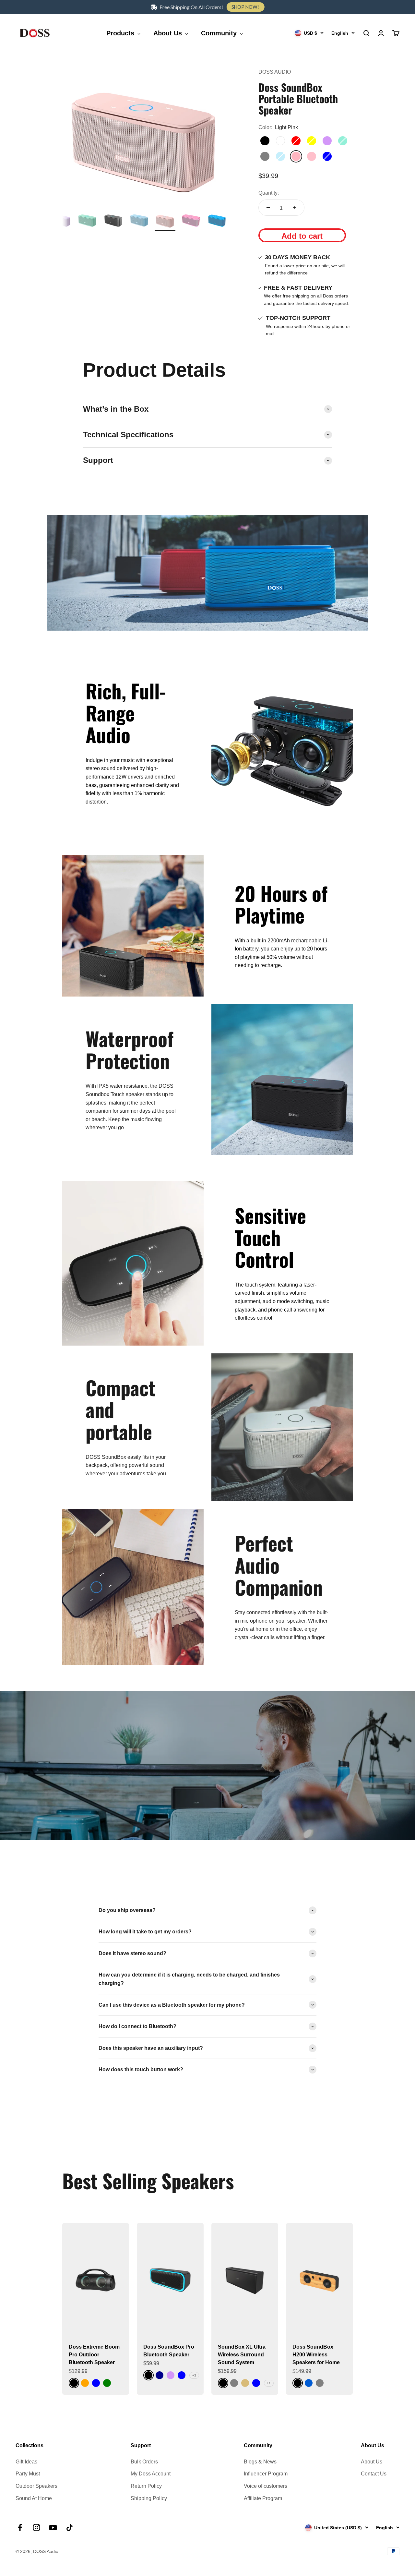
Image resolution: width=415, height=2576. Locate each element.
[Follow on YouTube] (53, 2528)
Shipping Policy (149, 2498)
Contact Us (374, 2474)
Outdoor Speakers (36, 2486)
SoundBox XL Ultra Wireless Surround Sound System (242, 2355)
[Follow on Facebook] (20, 2528)
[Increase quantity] (295, 208)
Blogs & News (260, 2462)
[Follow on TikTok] (70, 2528)
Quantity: (269, 193)
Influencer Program (266, 2474)
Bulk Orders (144, 2462)
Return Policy (146, 2486)
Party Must (28, 2474)
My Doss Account (151, 2474)
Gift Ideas (26, 2462)
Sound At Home (34, 2498)
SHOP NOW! (245, 7)
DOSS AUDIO (275, 72)
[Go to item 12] (113, 221)
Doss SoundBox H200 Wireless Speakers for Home (316, 2355)
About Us (372, 2462)
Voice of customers (266, 2486)
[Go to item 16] (217, 221)
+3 (194, 2375)
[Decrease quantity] (268, 208)
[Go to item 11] (87, 221)
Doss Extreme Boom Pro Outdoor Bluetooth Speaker (94, 2355)
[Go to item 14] (165, 221)
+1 (269, 2383)
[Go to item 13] (139, 221)
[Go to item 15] (191, 221)
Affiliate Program (263, 2498)
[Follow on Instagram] (36, 2528)
